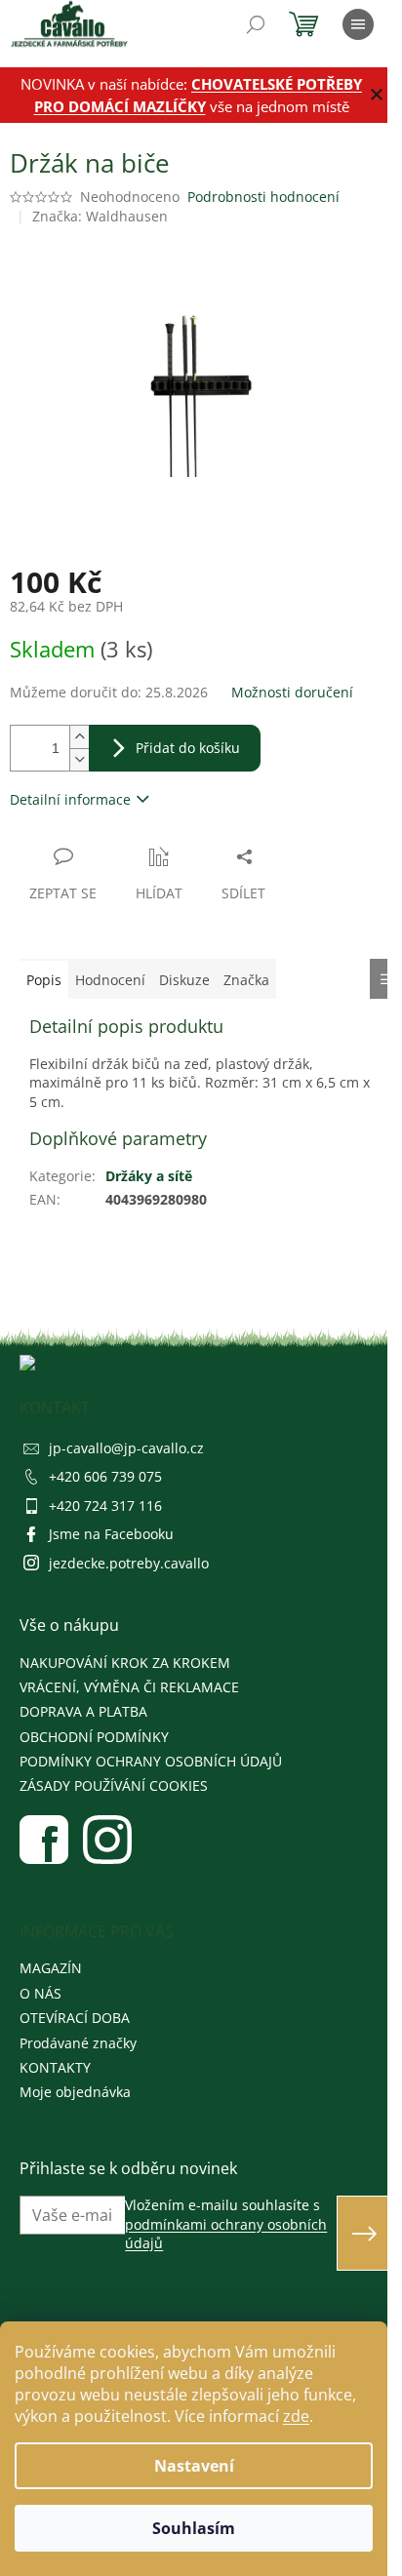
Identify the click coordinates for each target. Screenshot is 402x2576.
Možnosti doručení (292, 692)
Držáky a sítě (149, 1176)
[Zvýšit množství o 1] (79, 737)
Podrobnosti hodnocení (263, 197)
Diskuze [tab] (184, 980)
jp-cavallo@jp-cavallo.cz (126, 1448)
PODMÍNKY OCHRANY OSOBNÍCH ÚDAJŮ (151, 1761)
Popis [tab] (44, 980)
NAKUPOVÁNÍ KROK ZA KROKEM (125, 1663)
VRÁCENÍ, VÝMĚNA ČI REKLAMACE (129, 1687)
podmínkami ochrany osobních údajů (226, 2234)
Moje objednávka (75, 2092)
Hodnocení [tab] (110, 980)
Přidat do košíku (188, 748)
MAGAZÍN (51, 1968)
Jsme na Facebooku (111, 1534)
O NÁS (40, 1993)
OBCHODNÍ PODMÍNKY (94, 1737)
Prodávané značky (78, 2043)
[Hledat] (256, 24)
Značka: (100, 216)
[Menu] (358, 24)
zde (296, 2416)
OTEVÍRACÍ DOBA (75, 2018)
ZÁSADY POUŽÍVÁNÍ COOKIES (114, 1785)
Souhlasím (194, 2528)
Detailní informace (70, 799)
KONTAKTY (55, 2067)
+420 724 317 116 (105, 1506)
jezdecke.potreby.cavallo (129, 1563)
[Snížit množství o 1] (79, 759)
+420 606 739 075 (105, 1476)
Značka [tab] (246, 980)
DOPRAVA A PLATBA (83, 1711)
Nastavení (194, 2466)
